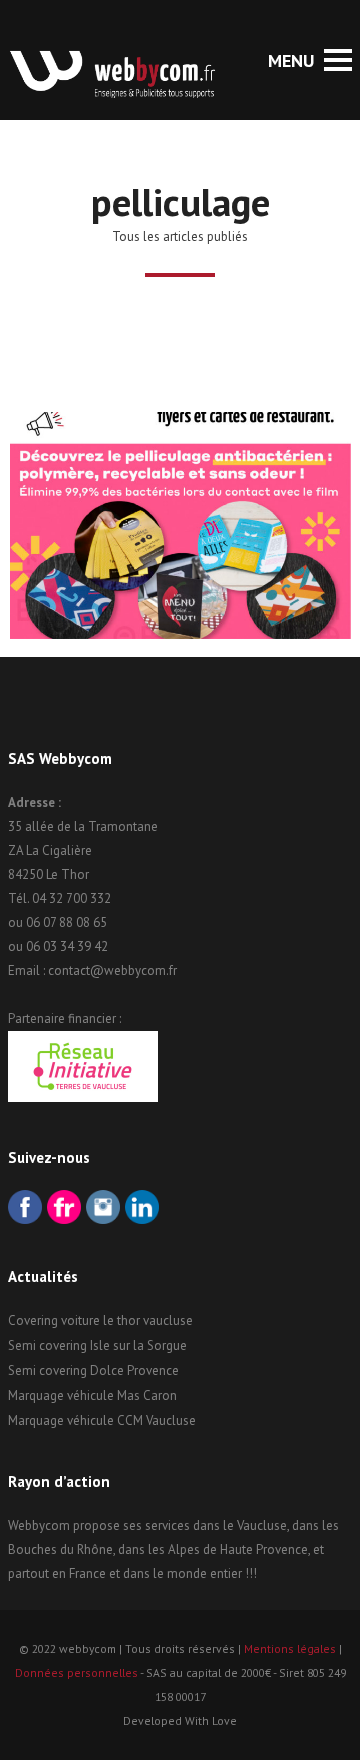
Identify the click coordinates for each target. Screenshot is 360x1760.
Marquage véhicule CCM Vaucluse (102, 1420)
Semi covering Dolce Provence (93, 1370)
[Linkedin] (142, 1209)
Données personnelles (76, 1672)
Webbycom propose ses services (99, 1525)
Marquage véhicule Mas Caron (92, 1395)
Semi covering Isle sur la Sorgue (97, 1345)
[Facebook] (25, 1209)
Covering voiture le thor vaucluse (100, 1320)
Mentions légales (290, 1648)
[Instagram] (103, 1209)
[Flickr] (64, 1209)
